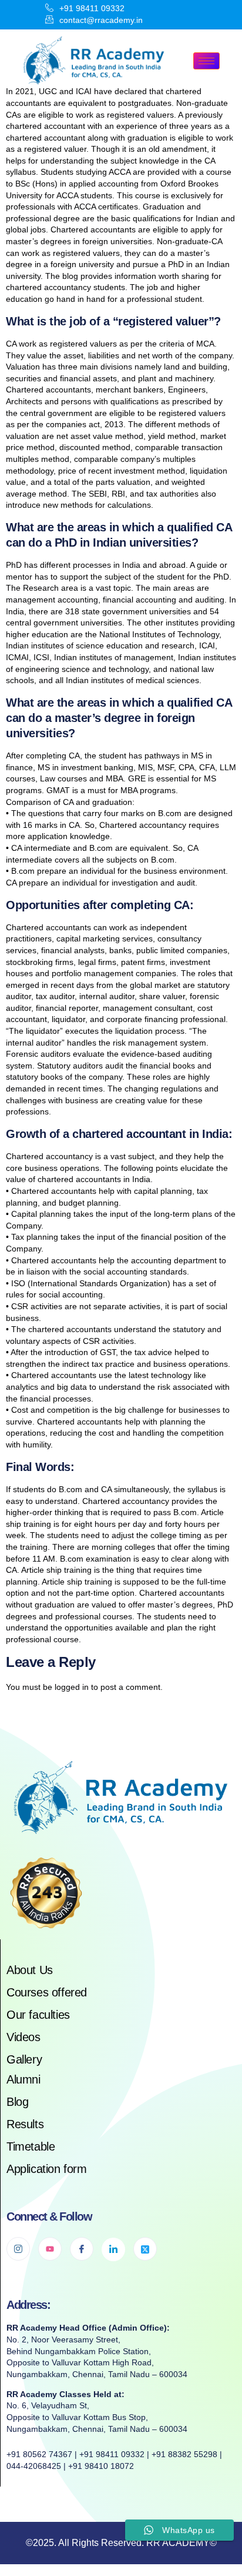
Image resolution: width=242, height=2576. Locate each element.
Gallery (24, 2059)
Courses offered (47, 1992)
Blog (17, 2102)
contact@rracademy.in (101, 20)
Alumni (23, 2079)
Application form (47, 2169)
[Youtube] (50, 2249)
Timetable (31, 2146)
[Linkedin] (113, 2249)
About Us (30, 1970)
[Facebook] (82, 2249)
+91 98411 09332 (92, 8)
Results (25, 2124)
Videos (23, 2037)
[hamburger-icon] (206, 61)
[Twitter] (145, 2249)
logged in (72, 1687)
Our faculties (38, 2015)
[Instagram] (18, 2249)
